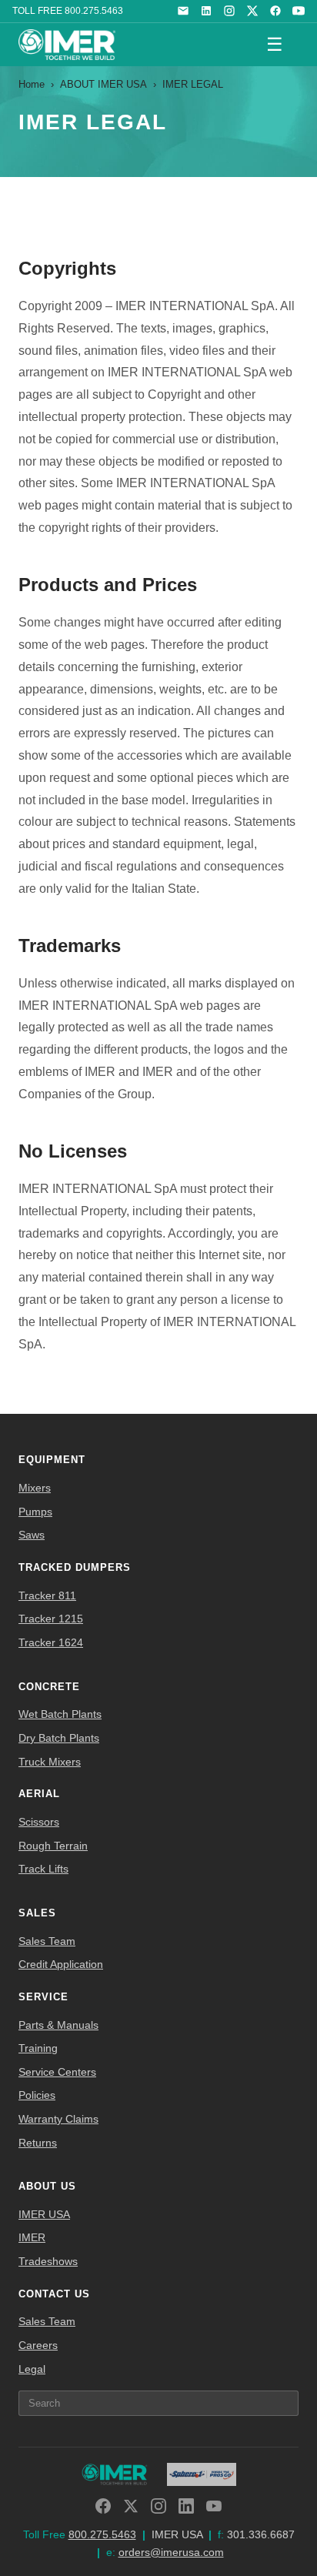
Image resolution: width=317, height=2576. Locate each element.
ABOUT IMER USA (103, 84)
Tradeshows (48, 2261)
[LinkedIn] (206, 11)
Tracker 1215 (51, 1619)
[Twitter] (131, 2506)
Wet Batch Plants (60, 1714)
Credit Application (61, 1964)
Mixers (35, 1488)
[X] (252, 11)
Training (38, 2048)
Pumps (35, 1512)
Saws (32, 1535)
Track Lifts (43, 1869)
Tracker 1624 (51, 1642)
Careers (38, 2345)
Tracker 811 (47, 1595)
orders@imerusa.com (171, 2552)
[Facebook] (275, 11)
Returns (38, 2143)
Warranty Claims (58, 2119)
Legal (32, 2369)
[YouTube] (299, 11)
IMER (32, 2237)
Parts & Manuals (58, 2025)
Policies (37, 2095)
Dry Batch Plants (59, 1738)
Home (32, 84)
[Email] (183, 11)
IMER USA (44, 2214)
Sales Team (47, 1941)
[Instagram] (229, 11)
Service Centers (57, 2072)
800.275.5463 (94, 11)
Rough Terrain (53, 1846)
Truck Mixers (50, 1762)
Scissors (39, 1822)
